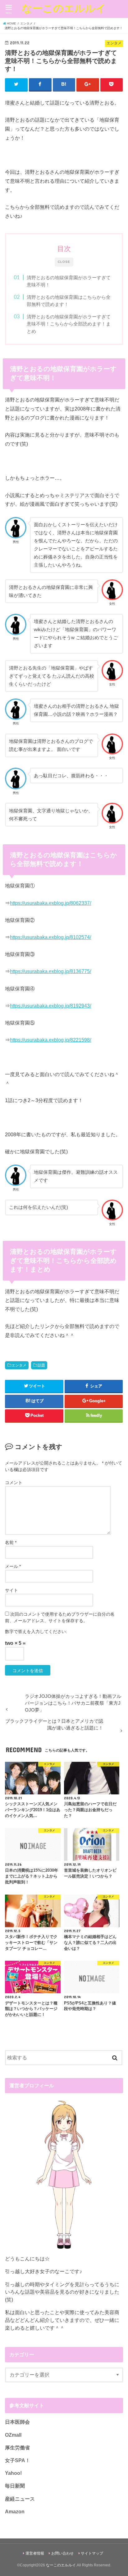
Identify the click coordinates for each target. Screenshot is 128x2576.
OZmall (13, 2435)
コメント (14, 1483)
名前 (11, 1542)
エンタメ (19, 1365)
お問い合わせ (62, 2553)
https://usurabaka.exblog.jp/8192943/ (50, 1006)
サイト (11, 1590)
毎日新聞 (15, 2486)
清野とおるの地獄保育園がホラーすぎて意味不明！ (69, 281)
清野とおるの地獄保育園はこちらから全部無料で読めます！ (69, 301)
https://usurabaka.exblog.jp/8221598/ (50, 1040)
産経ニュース (20, 2499)
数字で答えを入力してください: (36, 1631)
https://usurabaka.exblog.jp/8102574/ (50, 937)
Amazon (15, 2511)
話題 (41, 1365)
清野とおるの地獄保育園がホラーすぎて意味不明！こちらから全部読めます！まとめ (69, 324)
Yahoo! (13, 2473)
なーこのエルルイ (64, 8)
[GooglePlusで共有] (88, 84)
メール (13, 1566)
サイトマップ (92, 2553)
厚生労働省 (17, 2448)
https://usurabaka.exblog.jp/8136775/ (50, 971)
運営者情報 (35, 2553)
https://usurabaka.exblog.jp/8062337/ (50, 903)
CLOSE (64, 262)
